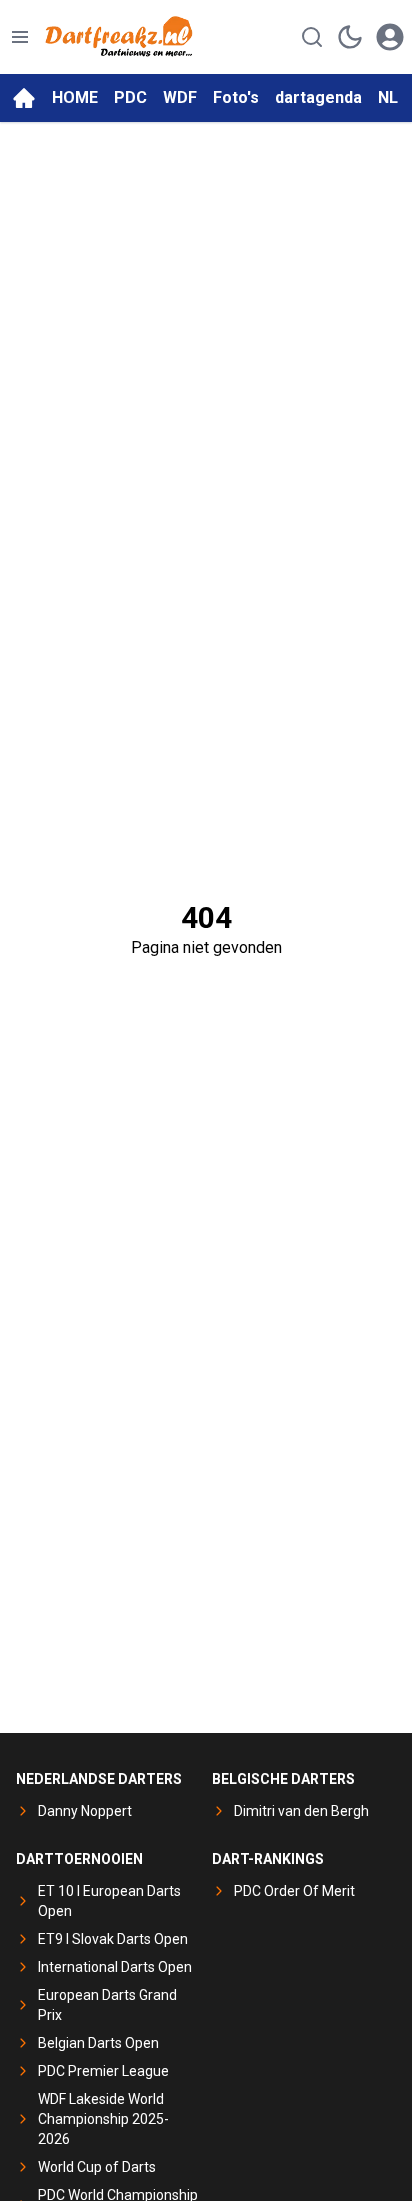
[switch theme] (350, 37)
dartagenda (318, 97)
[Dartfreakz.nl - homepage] (119, 37)
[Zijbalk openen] (20, 37)
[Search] (312, 37)
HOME (75, 97)
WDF (180, 97)
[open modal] (390, 37)
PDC (130, 97)
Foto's (236, 97)
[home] (24, 98)
